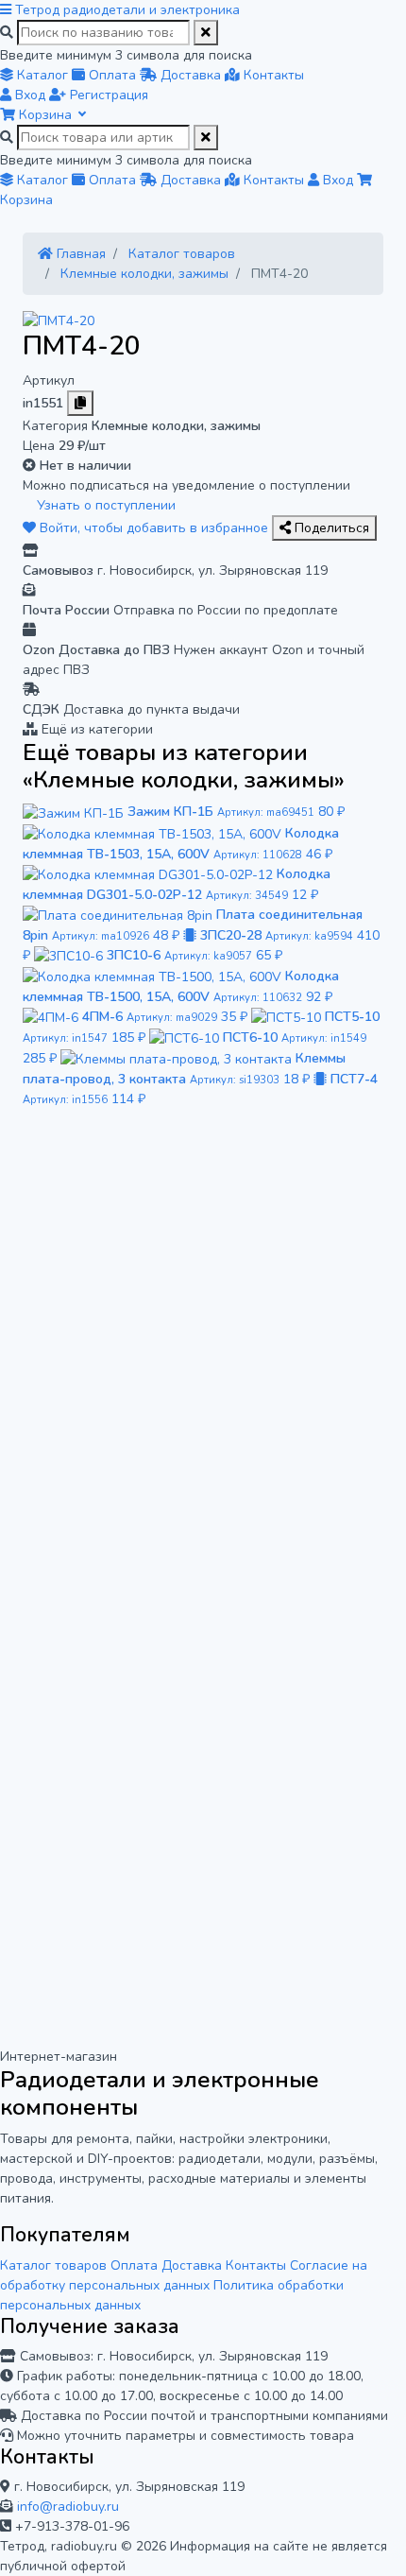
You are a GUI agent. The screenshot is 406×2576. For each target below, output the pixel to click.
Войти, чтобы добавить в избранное (154, 528)
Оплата (134, 2265)
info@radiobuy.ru (68, 2507)
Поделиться (330, 528)
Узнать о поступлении (104, 505)
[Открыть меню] (8, 10)
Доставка (192, 2265)
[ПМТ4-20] (59, 320)
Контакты (256, 2265)
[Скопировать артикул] (80, 403)
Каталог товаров (53, 2265)
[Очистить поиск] (206, 33)
